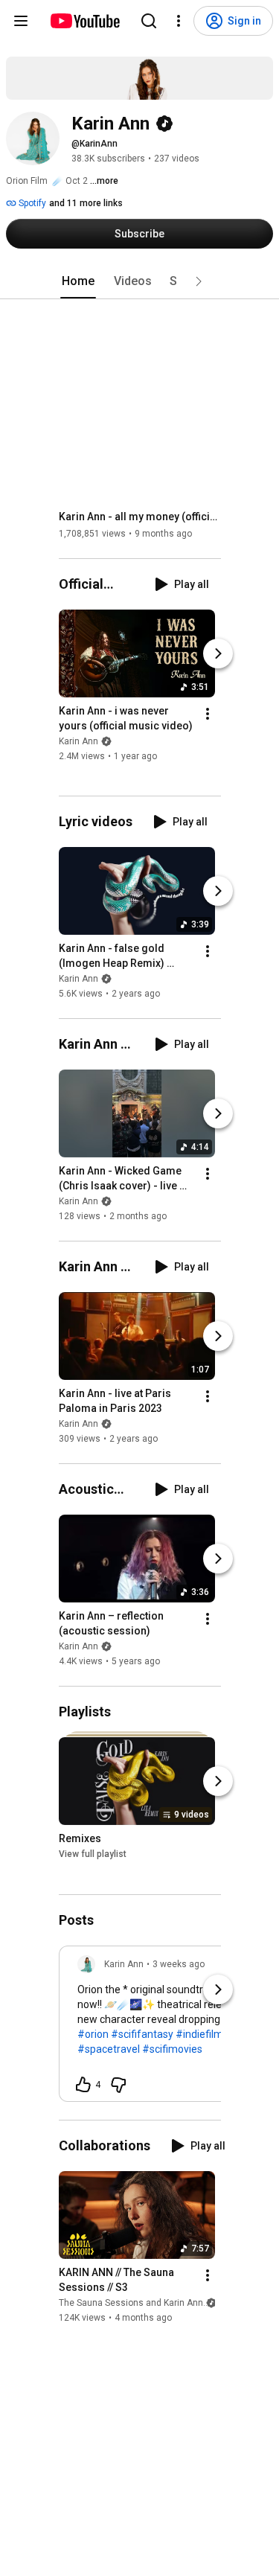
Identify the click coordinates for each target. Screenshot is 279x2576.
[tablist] (140, 281)
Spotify (31, 203)
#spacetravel (109, 2049)
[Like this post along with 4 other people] (83, 2085)
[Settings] (179, 21)
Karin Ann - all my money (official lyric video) (140, 517)
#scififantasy (142, 2034)
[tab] (78, 281)
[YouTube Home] (84, 21)
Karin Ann (78, 741)
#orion (93, 2034)
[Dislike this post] (118, 2085)
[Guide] (21, 21)
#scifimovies (172, 2049)
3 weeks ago (179, 1964)
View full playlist (93, 1855)
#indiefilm (199, 2034)
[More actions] (208, 714)
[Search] (149, 21)
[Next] (218, 653)
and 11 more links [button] (86, 203)
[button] (199, 281)
